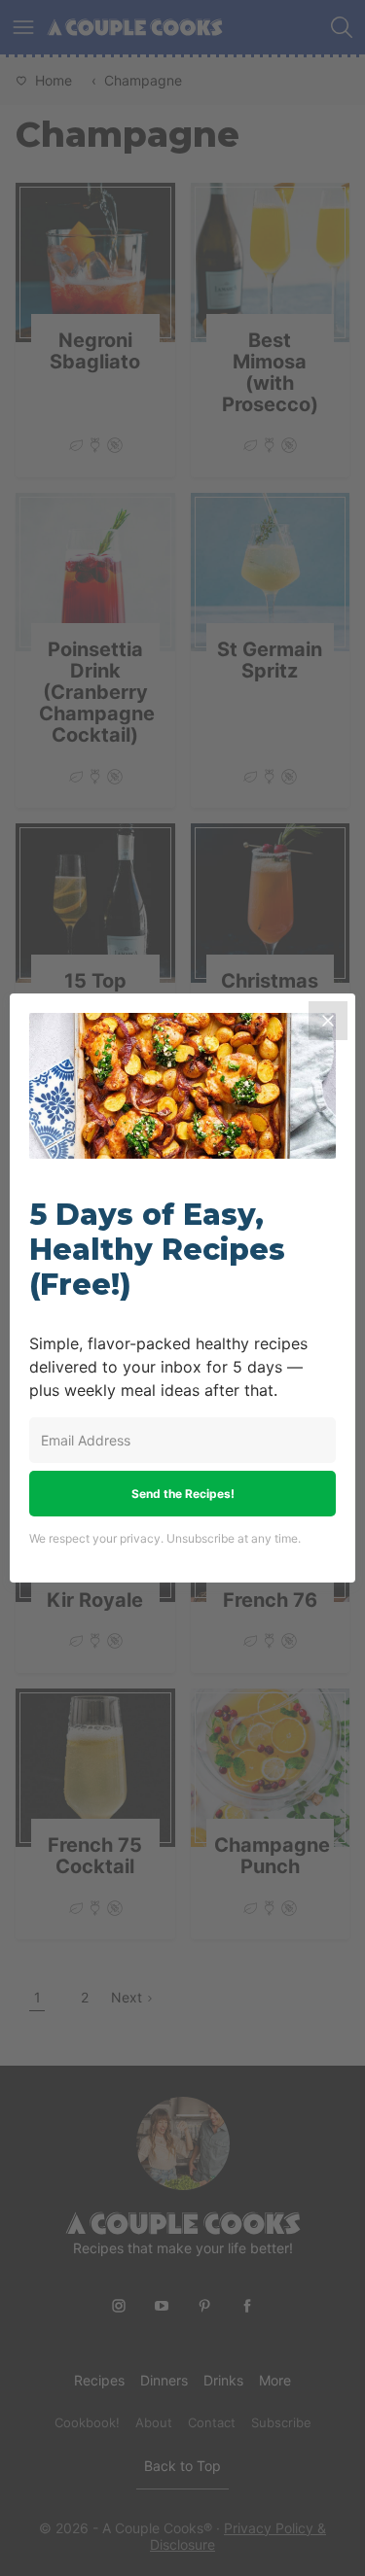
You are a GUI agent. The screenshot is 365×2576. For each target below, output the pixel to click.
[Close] (328, 1021)
